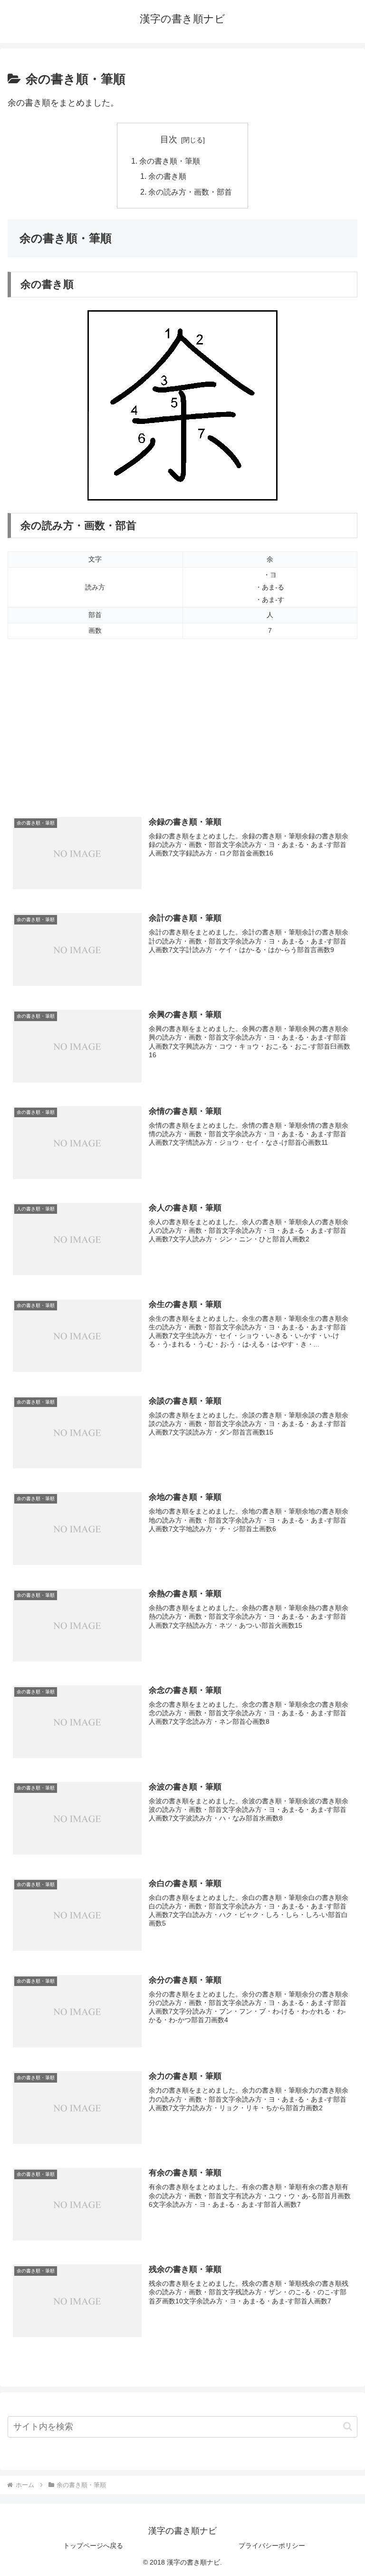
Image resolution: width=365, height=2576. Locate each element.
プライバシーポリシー (272, 2546)
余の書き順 (167, 176)
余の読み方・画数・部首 (190, 192)
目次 (169, 139)
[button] (348, 2426)
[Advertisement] (182, 731)
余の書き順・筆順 (170, 161)
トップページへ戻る (93, 2546)
